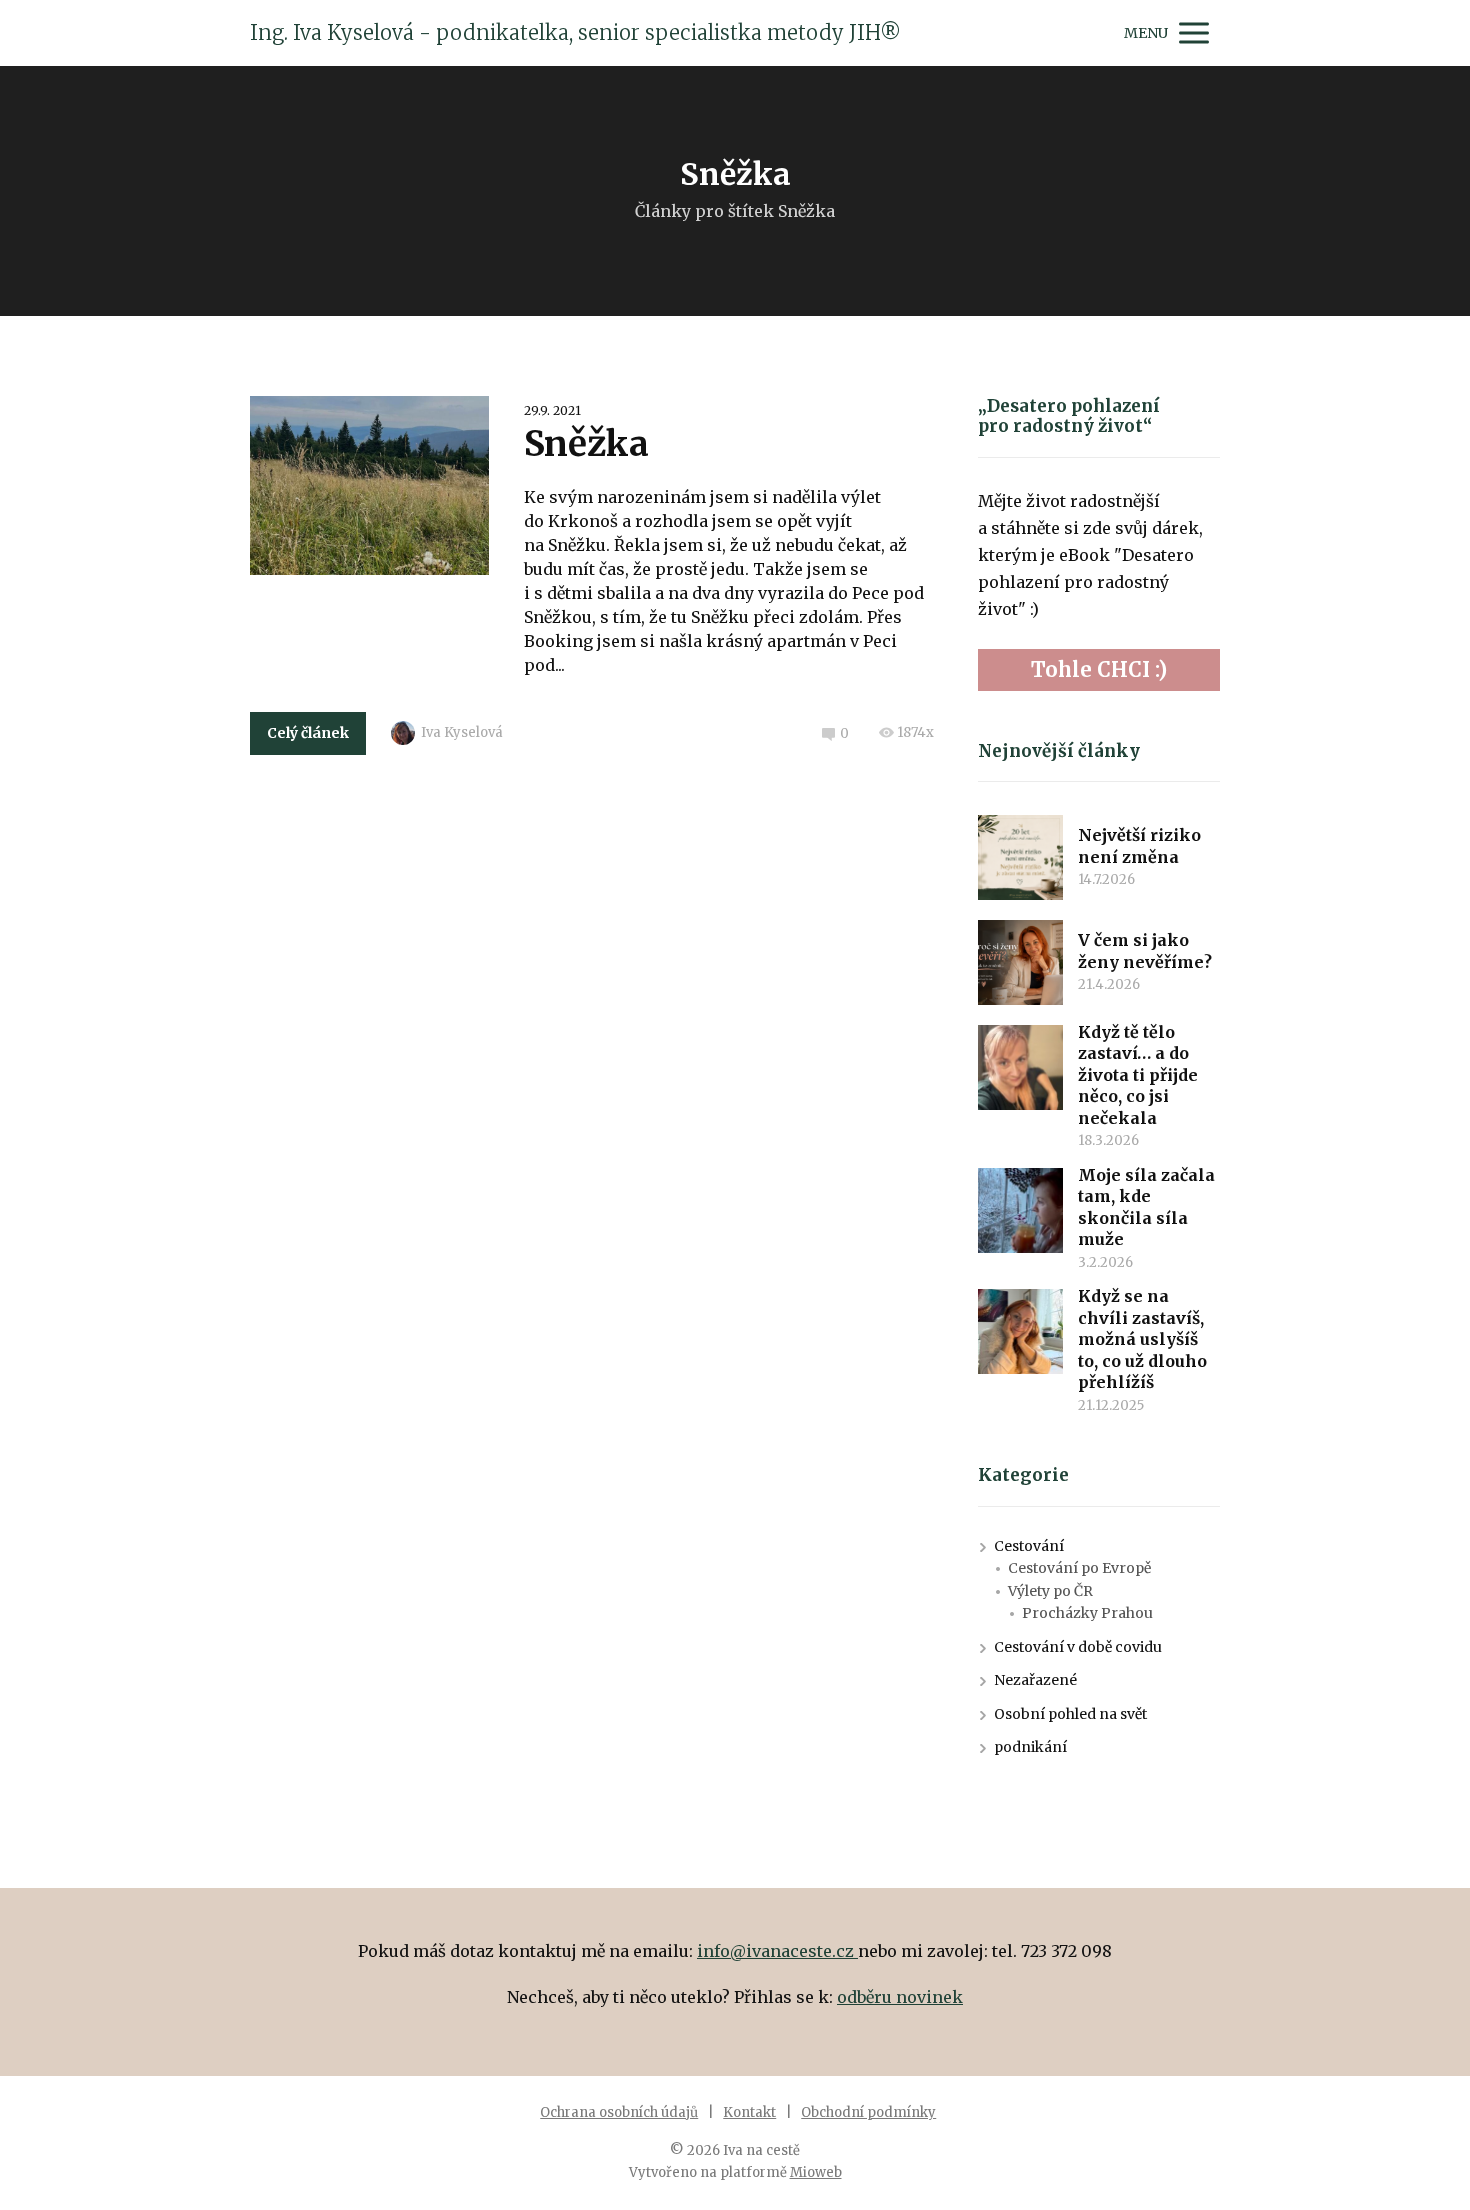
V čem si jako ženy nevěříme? (1145, 951)
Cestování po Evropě (1079, 1568)
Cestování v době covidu (1078, 1647)
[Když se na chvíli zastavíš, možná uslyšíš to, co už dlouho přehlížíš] (1020, 1331)
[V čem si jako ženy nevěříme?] (1020, 962)
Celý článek (308, 733)
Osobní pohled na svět (1070, 1714)
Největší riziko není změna (1139, 846)
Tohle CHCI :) (1099, 669)
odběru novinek (900, 1997)
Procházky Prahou (1087, 1613)
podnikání (1030, 1747)
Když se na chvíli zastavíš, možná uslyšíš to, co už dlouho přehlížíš (1142, 1339)
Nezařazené (1035, 1680)
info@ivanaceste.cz (777, 1951)
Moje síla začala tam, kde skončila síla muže (1146, 1207)
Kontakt (749, 2112)
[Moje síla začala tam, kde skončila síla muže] (1020, 1210)
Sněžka (586, 444)
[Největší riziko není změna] (1020, 857)
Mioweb (816, 2172)
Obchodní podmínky (868, 2112)
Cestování (1029, 1546)
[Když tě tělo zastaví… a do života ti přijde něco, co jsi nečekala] (1020, 1067)
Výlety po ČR (1050, 1591)
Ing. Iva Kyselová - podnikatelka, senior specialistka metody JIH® (575, 33)
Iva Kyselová (462, 732)
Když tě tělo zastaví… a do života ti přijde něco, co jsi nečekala (1138, 1075)
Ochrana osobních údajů (619, 2112)
